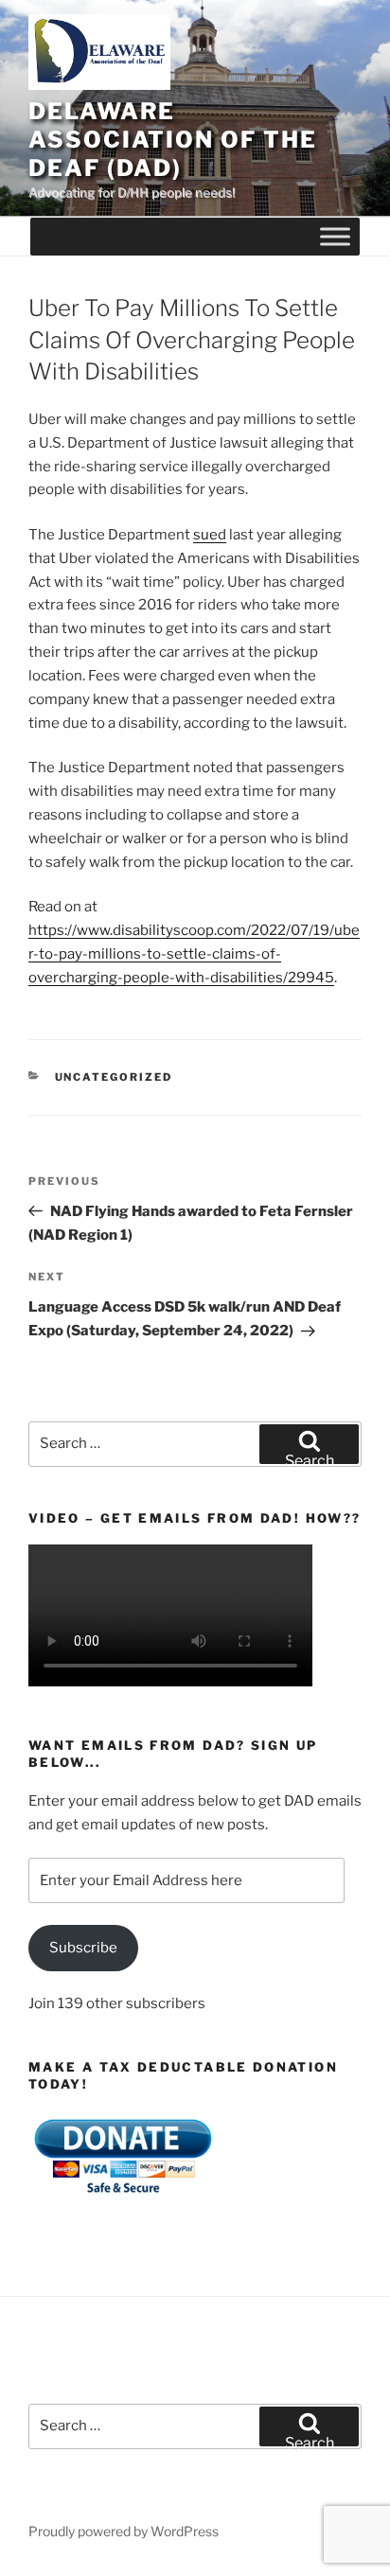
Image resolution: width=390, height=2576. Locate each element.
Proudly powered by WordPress (124, 2531)
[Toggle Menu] (335, 237)
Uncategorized (114, 1077)
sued (210, 535)
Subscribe (83, 1948)
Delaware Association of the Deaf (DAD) (173, 140)
